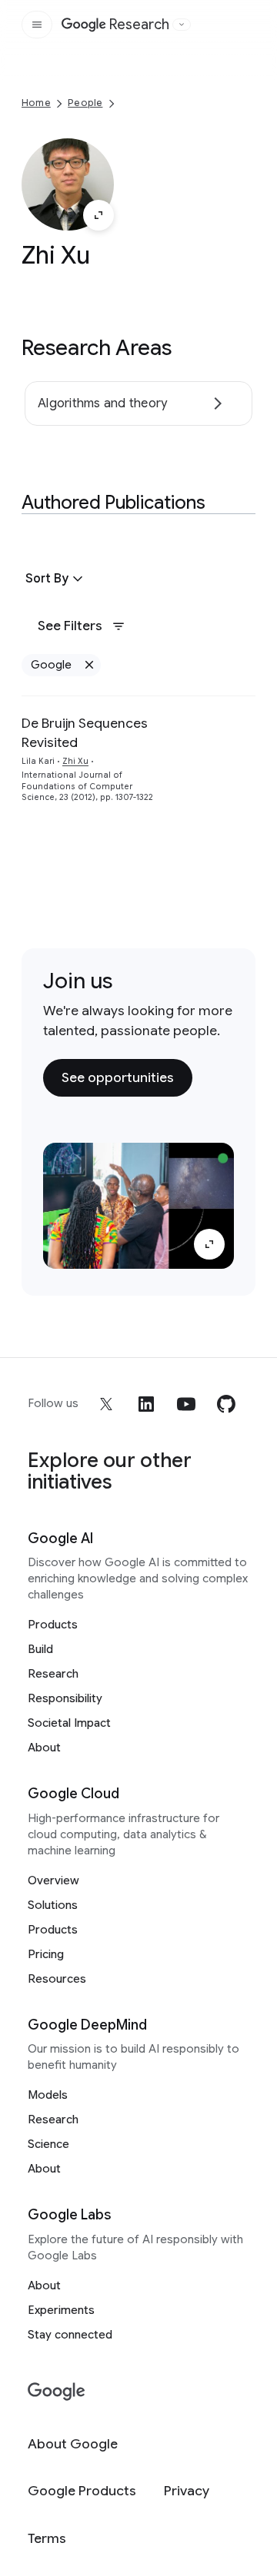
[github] (226, 1404)
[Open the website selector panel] (182, 25)
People (85, 103)
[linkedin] (146, 1404)
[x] (106, 1404)
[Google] (57, 2392)
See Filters (70, 626)
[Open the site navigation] (37, 25)
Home (36, 103)
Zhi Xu (75, 761)
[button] (56, 579)
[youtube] (186, 1404)
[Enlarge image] (98, 215)
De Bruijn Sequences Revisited (85, 733)
